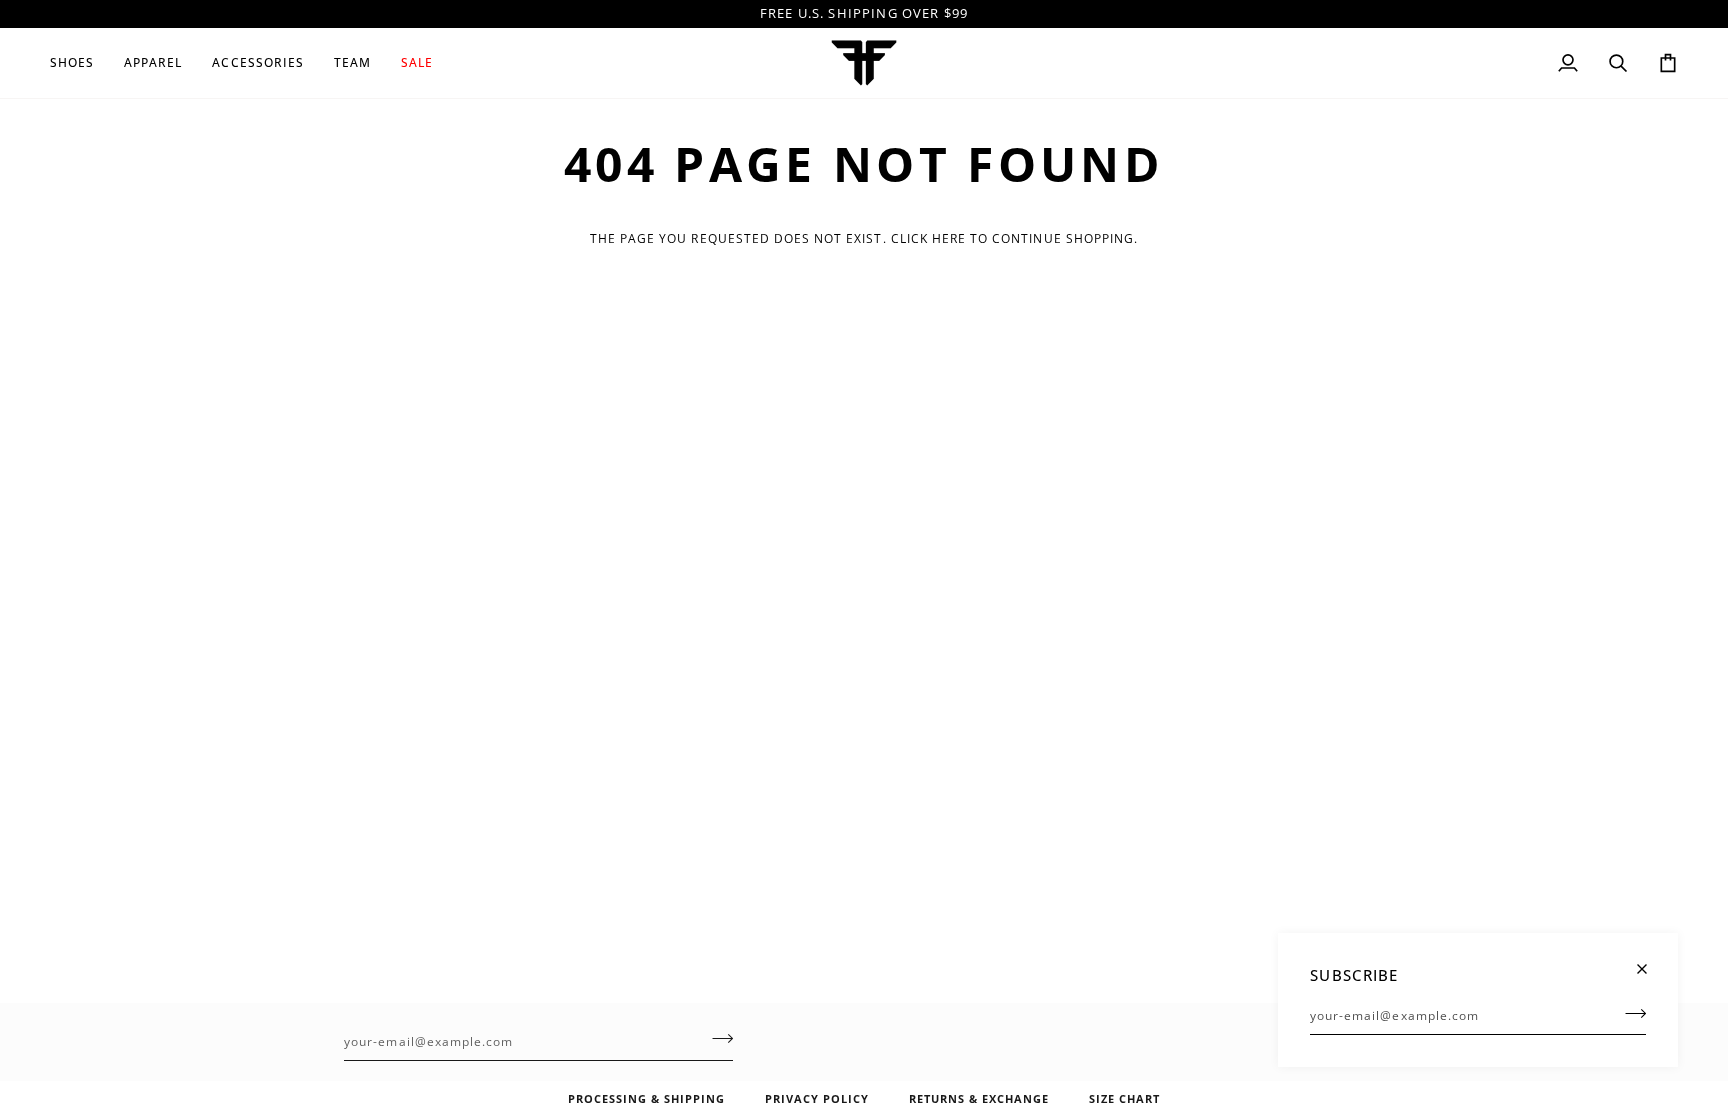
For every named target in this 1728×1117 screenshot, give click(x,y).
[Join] (1629, 1013)
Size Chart (1124, 1098)
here (949, 238)
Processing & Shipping (646, 1098)
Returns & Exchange (979, 1098)
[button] (79, 63)
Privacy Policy (817, 1098)
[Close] (1650, 960)
